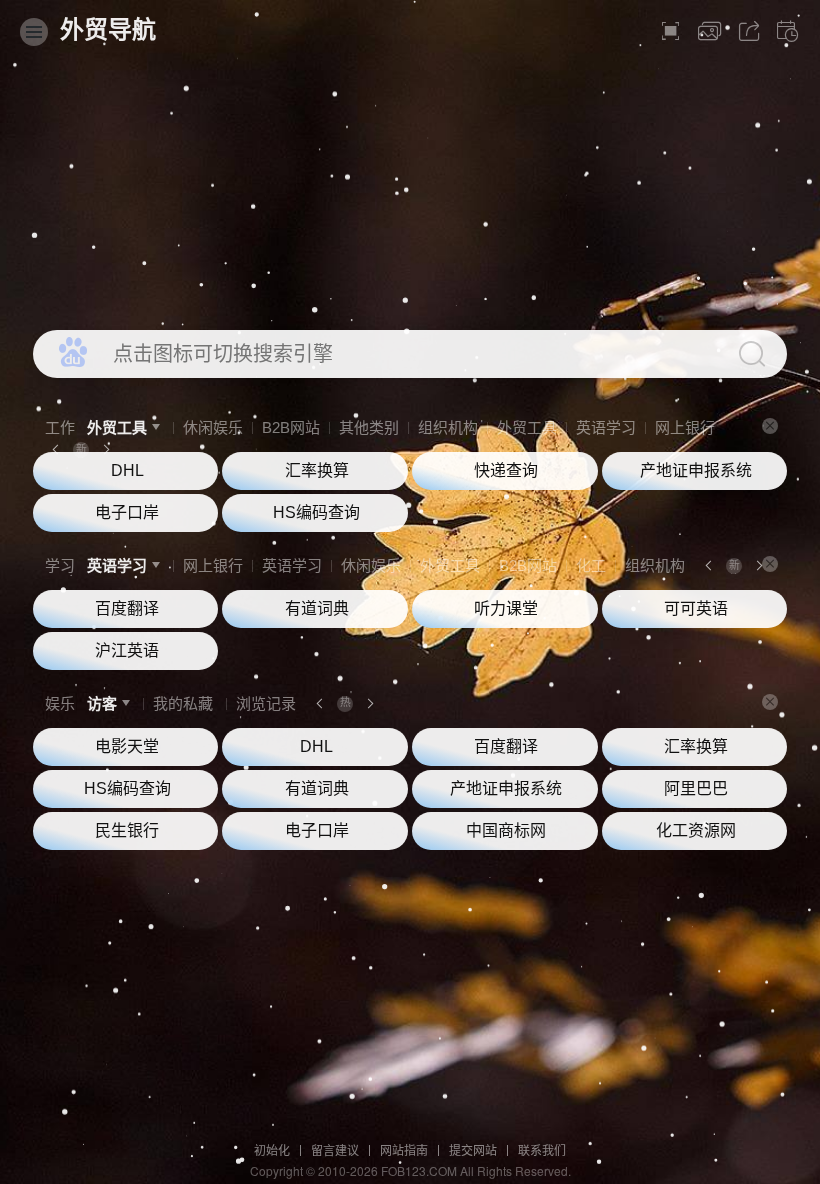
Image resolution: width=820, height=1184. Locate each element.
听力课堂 (506, 608)
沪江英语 (127, 650)
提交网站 (473, 1151)
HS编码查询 (316, 512)
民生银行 (127, 830)
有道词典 (317, 608)
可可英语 (696, 608)
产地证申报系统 (696, 470)
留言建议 (335, 1151)
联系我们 (542, 1151)
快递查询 (506, 470)
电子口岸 (127, 512)
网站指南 (404, 1151)
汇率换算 (317, 470)
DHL (127, 470)
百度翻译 (127, 608)
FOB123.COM (419, 1170)
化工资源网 (696, 830)
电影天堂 (127, 746)
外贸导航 (108, 29)
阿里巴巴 (696, 788)
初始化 (272, 1151)
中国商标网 (506, 830)
